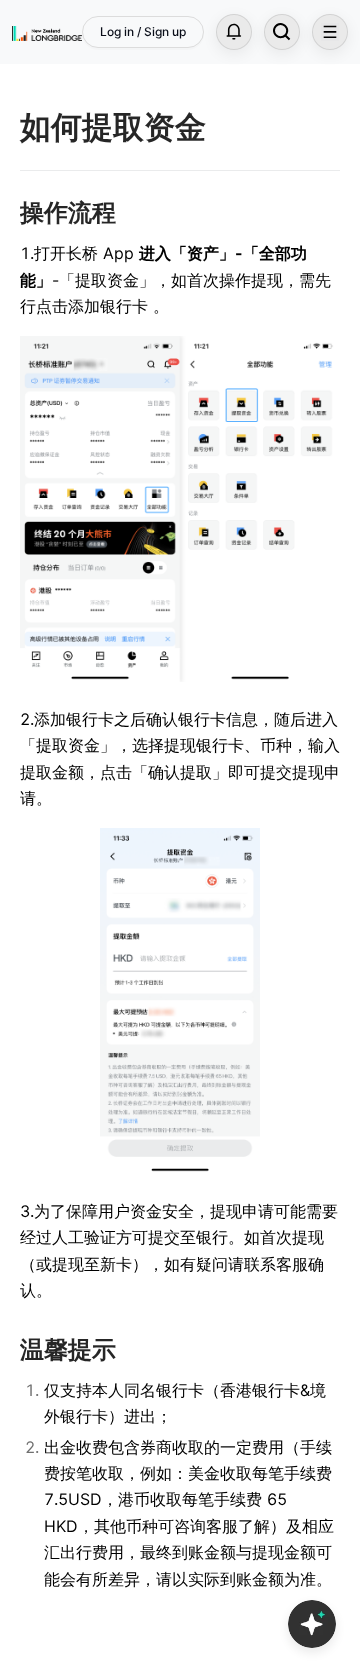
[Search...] (282, 32)
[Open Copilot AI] (312, 1624)
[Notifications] (234, 32)
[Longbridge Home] (47, 32)
